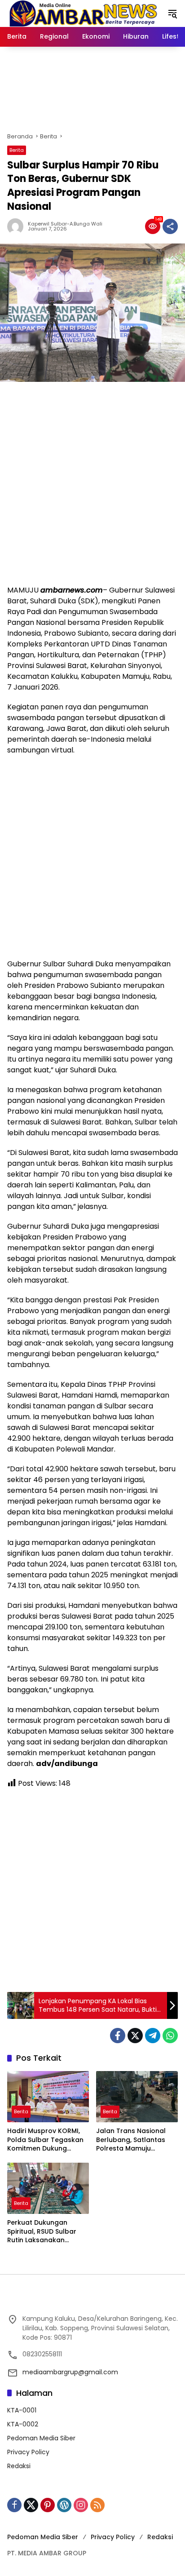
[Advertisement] (92, 483)
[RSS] (97, 2505)
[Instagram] (81, 2505)
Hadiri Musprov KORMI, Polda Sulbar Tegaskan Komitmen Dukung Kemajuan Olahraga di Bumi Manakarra (45, 2140)
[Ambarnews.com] (83, 13)
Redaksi (19, 2466)
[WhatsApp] (170, 2036)
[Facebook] (118, 2036)
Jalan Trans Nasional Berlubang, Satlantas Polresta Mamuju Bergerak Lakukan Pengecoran (131, 2140)
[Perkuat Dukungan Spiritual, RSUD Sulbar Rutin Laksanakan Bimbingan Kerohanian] (48, 2188)
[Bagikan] (170, 226)
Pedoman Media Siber (41, 2438)
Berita (17, 150)
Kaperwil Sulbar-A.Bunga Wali (65, 224)
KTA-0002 (23, 2424)
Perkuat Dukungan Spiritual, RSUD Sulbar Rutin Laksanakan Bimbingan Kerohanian (44, 2232)
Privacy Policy (28, 2452)
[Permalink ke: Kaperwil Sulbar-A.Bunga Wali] (18, 226)
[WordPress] (64, 2505)
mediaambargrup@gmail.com (70, 2372)
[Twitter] (135, 2036)
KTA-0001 (22, 2410)
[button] (172, 13)
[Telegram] (153, 2036)
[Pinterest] (48, 2505)
